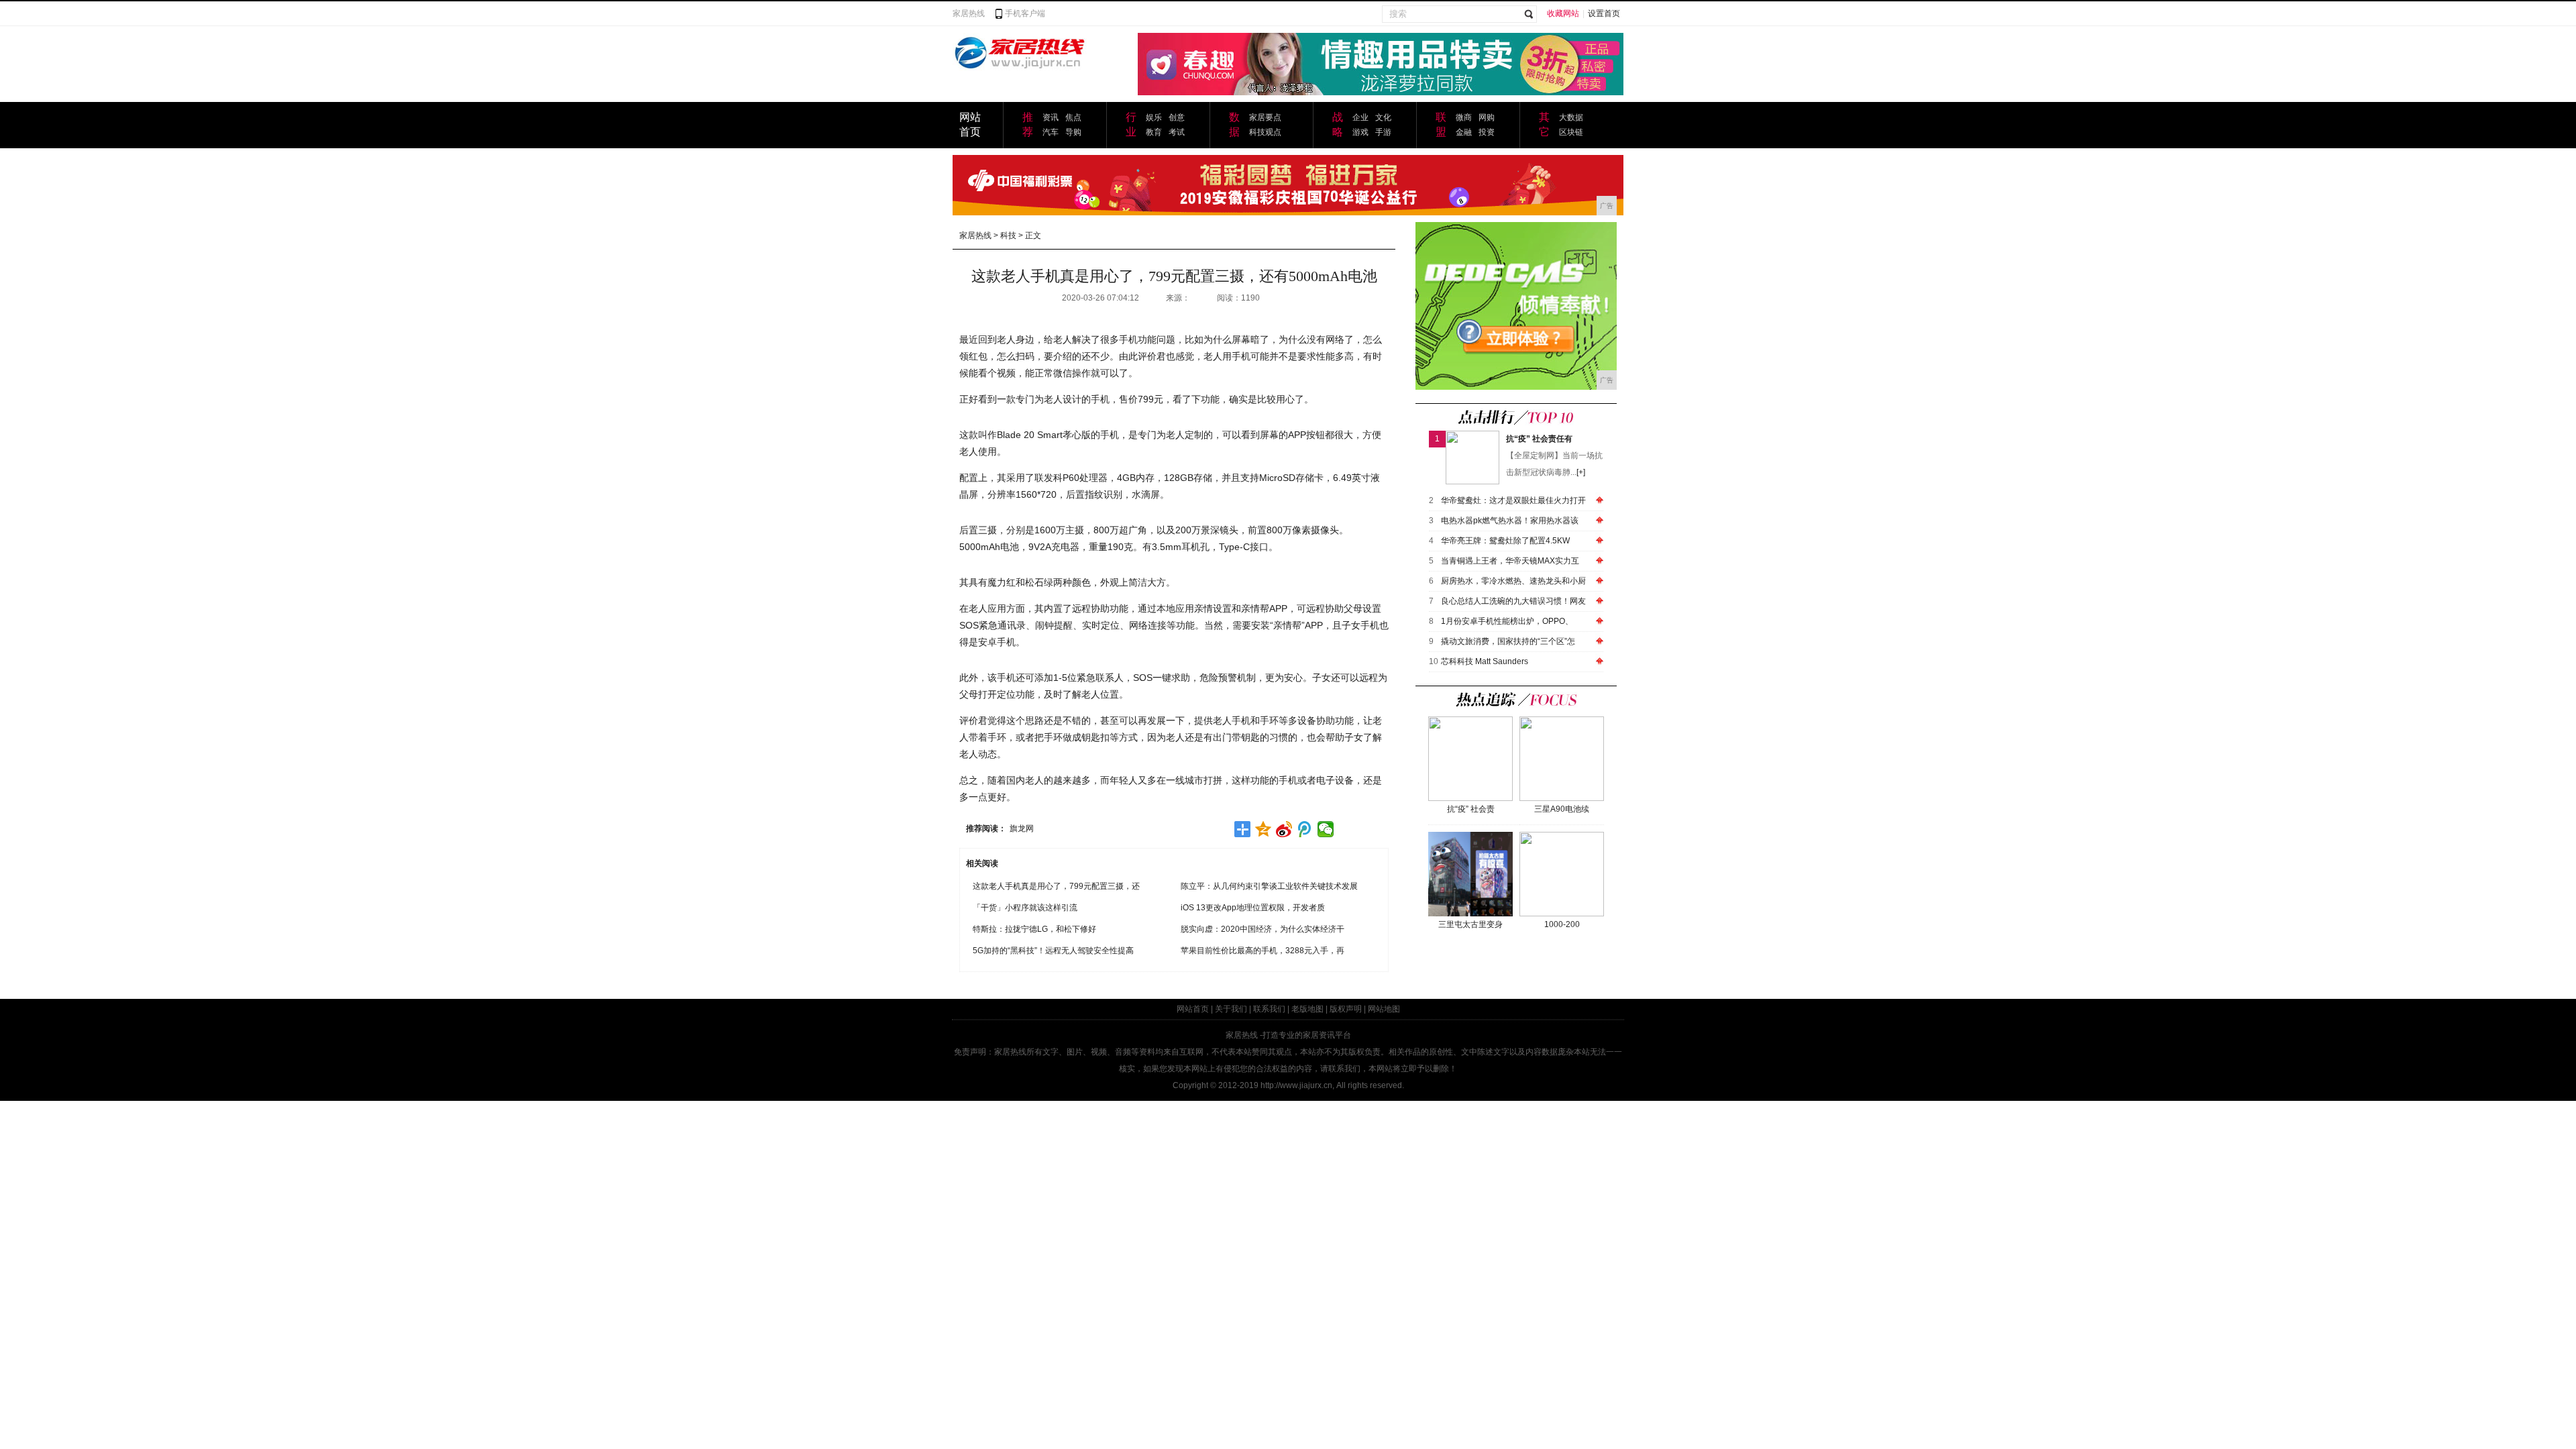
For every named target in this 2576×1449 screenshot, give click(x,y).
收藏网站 (1563, 13)
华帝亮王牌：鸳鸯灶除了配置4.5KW (1505, 541)
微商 (1464, 117)
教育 (1154, 132)
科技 (1008, 235)
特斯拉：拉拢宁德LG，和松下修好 (1034, 929)
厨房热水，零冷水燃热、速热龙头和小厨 (1513, 581)
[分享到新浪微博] (1284, 829)
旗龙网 (1022, 828)
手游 (1383, 132)
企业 (1360, 117)
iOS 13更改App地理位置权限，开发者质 (1253, 908)
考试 (1177, 132)
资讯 (1051, 117)
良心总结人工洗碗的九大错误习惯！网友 (1513, 601)
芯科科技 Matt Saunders (1485, 661)
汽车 (1051, 132)
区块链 (1571, 132)
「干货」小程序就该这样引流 (1025, 908)
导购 (1073, 132)
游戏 (1360, 132)
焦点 (1073, 117)
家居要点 (1265, 117)
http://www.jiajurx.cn (1296, 1085)
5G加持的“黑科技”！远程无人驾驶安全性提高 (1053, 951)
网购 (1487, 117)
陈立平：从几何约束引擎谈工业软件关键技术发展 (1269, 886)
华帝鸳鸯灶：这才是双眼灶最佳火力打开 (1513, 500)
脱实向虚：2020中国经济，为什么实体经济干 (1263, 929)
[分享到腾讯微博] (1305, 829)
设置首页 (1604, 13)
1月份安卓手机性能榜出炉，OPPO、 (1507, 621)
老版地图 (1307, 1009)
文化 (1383, 117)
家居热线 (969, 13)
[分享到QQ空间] (1264, 829)
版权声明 (1346, 1009)
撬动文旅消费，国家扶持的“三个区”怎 (1508, 641)
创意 (1177, 117)
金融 (1464, 132)
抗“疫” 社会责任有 (1539, 439)
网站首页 (1193, 1009)
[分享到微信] (1326, 829)
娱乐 (1154, 117)
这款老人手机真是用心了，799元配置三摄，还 (1056, 886)
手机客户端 (1025, 13)
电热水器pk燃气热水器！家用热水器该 (1510, 521)
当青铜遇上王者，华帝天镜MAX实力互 (1510, 561)
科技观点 (1265, 132)
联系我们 (1269, 1009)
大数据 (1571, 117)
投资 (1487, 132)
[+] (1581, 472)
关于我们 (1231, 1009)
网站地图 (1384, 1009)
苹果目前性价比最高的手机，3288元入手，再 (1263, 951)
